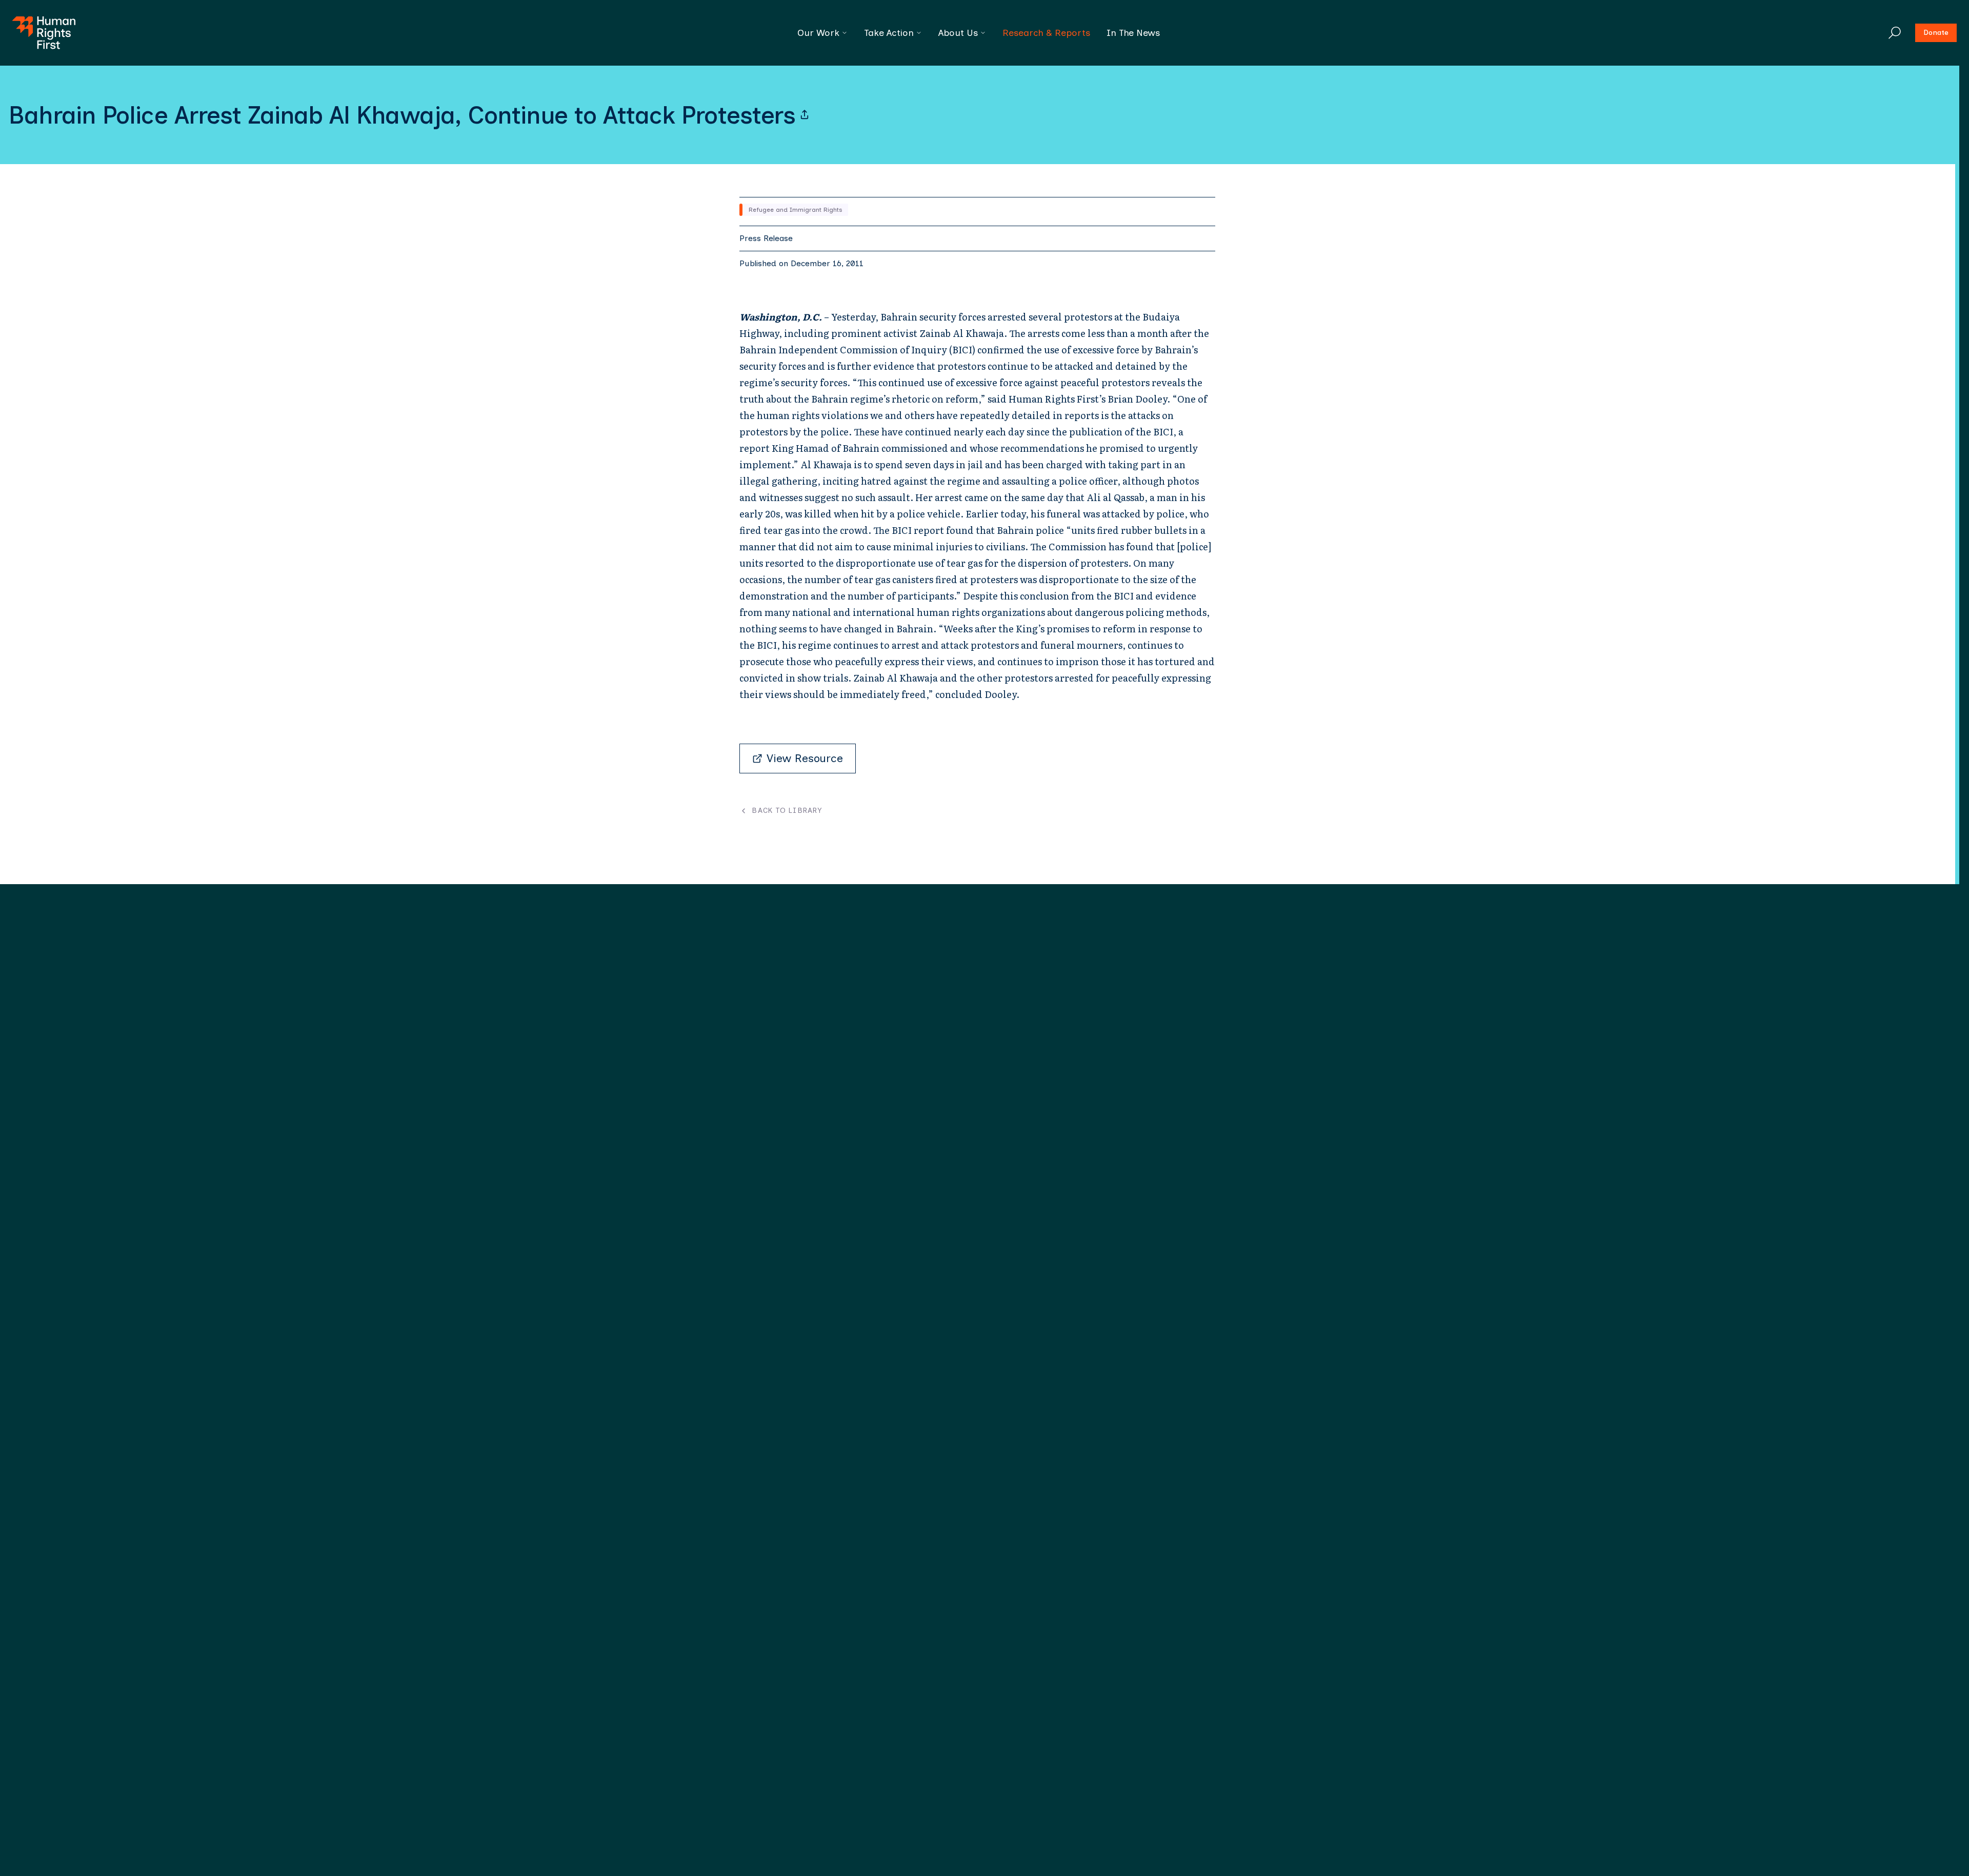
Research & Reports (1046, 33)
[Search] (1895, 33)
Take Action (889, 33)
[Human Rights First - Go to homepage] (44, 33)
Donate (1936, 33)
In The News (1133, 33)
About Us (958, 33)
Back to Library (787, 811)
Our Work (818, 33)
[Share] (805, 115)
